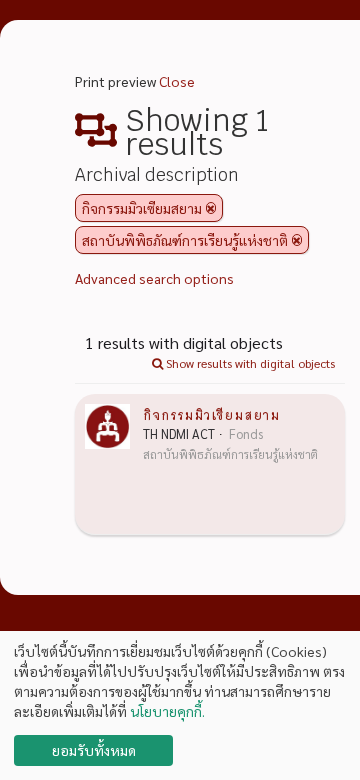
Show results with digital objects (249, 363)
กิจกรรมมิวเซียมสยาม (211, 414)
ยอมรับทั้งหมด (94, 750)
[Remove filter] (211, 208)
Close (177, 81)
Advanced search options (154, 278)
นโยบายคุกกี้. (167, 711)
